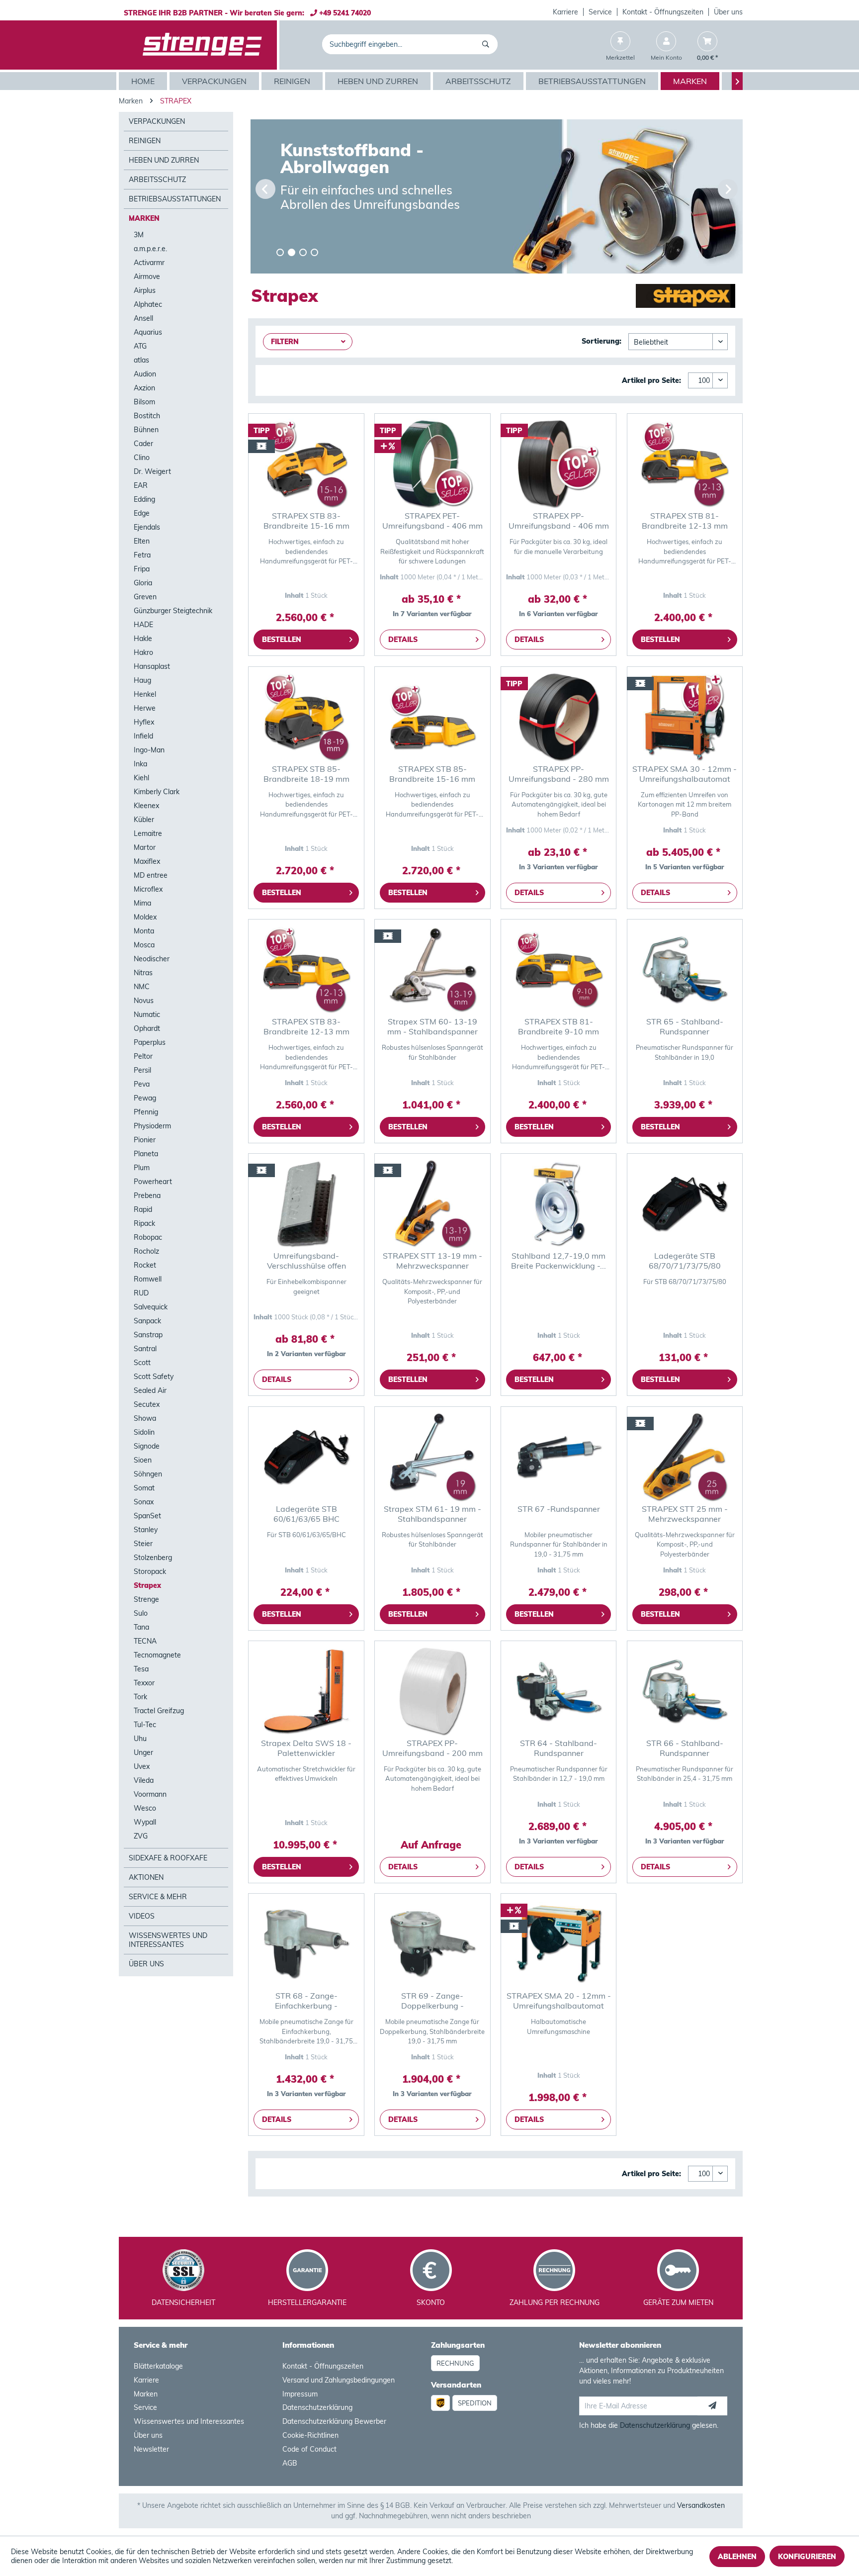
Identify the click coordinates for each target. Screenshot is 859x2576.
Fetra (142, 555)
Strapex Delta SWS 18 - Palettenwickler (306, 1748)
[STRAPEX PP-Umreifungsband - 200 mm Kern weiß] (432, 1691)
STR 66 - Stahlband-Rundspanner (685, 1748)
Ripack (144, 1223)
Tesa (141, 1669)
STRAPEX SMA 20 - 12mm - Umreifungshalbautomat (559, 2001)
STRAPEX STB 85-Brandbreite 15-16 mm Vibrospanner (432, 774)
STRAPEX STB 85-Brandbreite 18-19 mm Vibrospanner (306, 774)
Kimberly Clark (157, 792)
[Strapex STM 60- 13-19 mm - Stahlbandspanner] (432, 969)
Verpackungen (157, 121)
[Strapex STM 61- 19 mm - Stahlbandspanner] (432, 1457)
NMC (142, 987)
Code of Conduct (309, 2449)
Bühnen (146, 430)
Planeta (146, 1154)
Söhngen (148, 1474)
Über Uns (146, 1964)
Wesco (145, 1808)
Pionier (145, 1140)
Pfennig (146, 1112)
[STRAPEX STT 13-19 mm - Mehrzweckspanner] (432, 1203)
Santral (145, 1349)
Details (403, 640)
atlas (141, 360)
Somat (144, 1488)
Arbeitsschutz (157, 180)
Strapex (147, 1585)
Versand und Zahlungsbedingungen (339, 2380)
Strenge (146, 1599)
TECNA (145, 1641)
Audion (145, 374)
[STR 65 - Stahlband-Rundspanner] (685, 969)
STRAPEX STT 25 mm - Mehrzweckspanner (685, 1514)
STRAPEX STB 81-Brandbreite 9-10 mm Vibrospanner (558, 1026)
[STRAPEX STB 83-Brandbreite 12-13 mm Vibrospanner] (306, 969)
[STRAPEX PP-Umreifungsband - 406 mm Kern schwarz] (558, 463)
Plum (142, 1168)
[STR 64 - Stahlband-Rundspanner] (558, 1691)
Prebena (147, 1196)
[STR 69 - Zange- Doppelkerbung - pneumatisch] (432, 1943)
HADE (143, 625)
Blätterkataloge (158, 2366)
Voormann (150, 1794)
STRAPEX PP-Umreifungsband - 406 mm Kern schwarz (559, 521)
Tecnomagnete (157, 1655)
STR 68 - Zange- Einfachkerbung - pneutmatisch (306, 2001)
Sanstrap (148, 1335)
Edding (144, 499)
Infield (143, 736)
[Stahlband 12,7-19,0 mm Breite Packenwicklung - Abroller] (558, 1203)
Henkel (145, 694)
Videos (142, 1916)
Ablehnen (737, 2557)
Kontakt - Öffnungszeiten (663, 12)
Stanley (146, 1530)
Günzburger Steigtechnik (173, 611)
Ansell (143, 318)
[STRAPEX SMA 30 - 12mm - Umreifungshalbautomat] (685, 717)
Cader (143, 444)
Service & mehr (158, 1897)
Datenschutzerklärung (317, 2407)
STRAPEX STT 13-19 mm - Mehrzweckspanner (432, 1261)
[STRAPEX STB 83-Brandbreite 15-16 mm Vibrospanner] (306, 463)
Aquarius (148, 332)
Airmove (147, 276)
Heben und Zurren (164, 160)
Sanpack (147, 1321)
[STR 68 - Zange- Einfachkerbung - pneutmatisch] (306, 1943)
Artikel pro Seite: (651, 380)
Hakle (143, 639)
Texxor (144, 1683)
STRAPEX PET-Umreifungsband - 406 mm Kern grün (432, 521)
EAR (141, 485)
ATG (140, 346)
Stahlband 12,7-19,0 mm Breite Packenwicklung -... (558, 1261)
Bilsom (144, 402)
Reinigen (145, 141)
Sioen (143, 1460)
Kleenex (146, 806)
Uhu (140, 1739)
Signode (147, 1446)
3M (139, 235)
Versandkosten (701, 2505)
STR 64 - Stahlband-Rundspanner (558, 1748)
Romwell (148, 1279)
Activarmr (149, 263)
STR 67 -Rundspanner (559, 1509)
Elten (142, 541)
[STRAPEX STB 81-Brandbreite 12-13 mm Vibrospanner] (685, 463)
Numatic (147, 1014)
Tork (140, 1697)
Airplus (145, 290)
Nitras (143, 973)
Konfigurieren (807, 2557)
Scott (142, 1363)
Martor (145, 847)
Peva (142, 1084)
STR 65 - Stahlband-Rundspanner (685, 1026)
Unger (143, 1752)
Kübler (144, 820)
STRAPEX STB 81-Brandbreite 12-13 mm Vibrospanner (685, 521)
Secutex (147, 1404)
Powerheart (153, 1182)
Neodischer (152, 959)
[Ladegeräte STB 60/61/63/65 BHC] (306, 1457)
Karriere (565, 12)
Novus (144, 1001)
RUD (141, 1293)
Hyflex (144, 722)
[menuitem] (566, 12)
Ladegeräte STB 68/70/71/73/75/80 (685, 1261)
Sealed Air (150, 1390)
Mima (142, 903)
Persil (142, 1070)
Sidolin (144, 1432)
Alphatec (148, 304)
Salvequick (151, 1307)
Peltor (143, 1056)
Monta (144, 931)
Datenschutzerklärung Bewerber (334, 2421)
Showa (145, 1418)
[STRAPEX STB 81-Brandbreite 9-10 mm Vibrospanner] (558, 969)
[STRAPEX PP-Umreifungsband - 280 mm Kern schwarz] (558, 717)
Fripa (142, 569)
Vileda (144, 1780)
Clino (142, 458)
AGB (290, 2463)
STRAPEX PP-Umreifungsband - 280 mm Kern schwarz (559, 774)
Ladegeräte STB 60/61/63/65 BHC (306, 1514)
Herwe (145, 708)
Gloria (143, 583)
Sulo (141, 1613)
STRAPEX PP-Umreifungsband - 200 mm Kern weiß (432, 1748)
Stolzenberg (153, 1558)
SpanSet (147, 1516)
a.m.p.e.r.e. (150, 249)
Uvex (142, 1766)
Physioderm (152, 1126)
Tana (141, 1627)
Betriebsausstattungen (175, 199)
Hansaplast (152, 666)
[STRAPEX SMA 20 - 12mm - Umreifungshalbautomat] (558, 1943)
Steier (143, 1544)
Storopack (150, 1571)
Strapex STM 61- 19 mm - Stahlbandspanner (432, 1514)
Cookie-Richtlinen (310, 2435)
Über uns (728, 12)
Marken (144, 218)
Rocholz (146, 1251)
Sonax (144, 1502)
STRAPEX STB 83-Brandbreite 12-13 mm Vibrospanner (306, 1026)
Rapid (143, 1209)
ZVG (141, 1836)
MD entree (151, 875)
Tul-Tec (145, 1725)
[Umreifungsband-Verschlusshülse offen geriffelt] (306, 1203)
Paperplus (150, 1042)
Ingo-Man (149, 750)
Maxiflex (147, 861)
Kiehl (141, 778)
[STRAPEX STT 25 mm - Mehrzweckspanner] (685, 1457)
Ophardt (147, 1028)
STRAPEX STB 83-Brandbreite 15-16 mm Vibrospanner (306, 521)
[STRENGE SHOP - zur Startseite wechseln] (202, 45)
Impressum (300, 2394)
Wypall (145, 1822)
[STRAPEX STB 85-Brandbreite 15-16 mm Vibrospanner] (432, 717)
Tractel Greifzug (159, 1711)
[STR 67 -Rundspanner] (558, 1457)
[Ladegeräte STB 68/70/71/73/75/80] (685, 1203)
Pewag (145, 1098)
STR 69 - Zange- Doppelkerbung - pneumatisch (432, 2001)
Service (600, 12)
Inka (140, 764)
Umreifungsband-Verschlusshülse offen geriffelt (306, 1261)
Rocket (145, 1265)
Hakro (143, 652)
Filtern (285, 342)
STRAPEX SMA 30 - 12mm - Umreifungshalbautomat (685, 774)
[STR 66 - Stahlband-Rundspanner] (685, 1691)
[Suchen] (487, 44)
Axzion (144, 388)
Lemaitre (148, 833)
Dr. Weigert (152, 471)
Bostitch (147, 416)
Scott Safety (154, 1377)
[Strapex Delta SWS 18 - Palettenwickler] (306, 1691)
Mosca (144, 945)
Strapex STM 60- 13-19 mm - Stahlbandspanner (432, 1026)
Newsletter (151, 2449)
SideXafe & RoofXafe (168, 1858)
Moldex (145, 917)
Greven (145, 597)
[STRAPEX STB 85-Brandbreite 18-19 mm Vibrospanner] (306, 717)
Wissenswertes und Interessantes (168, 1940)
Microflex (148, 889)
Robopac (148, 1237)
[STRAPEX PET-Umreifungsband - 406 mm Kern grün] (432, 463)
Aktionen (146, 1877)
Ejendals (147, 527)
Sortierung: (601, 341)
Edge (142, 513)
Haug (142, 680)
